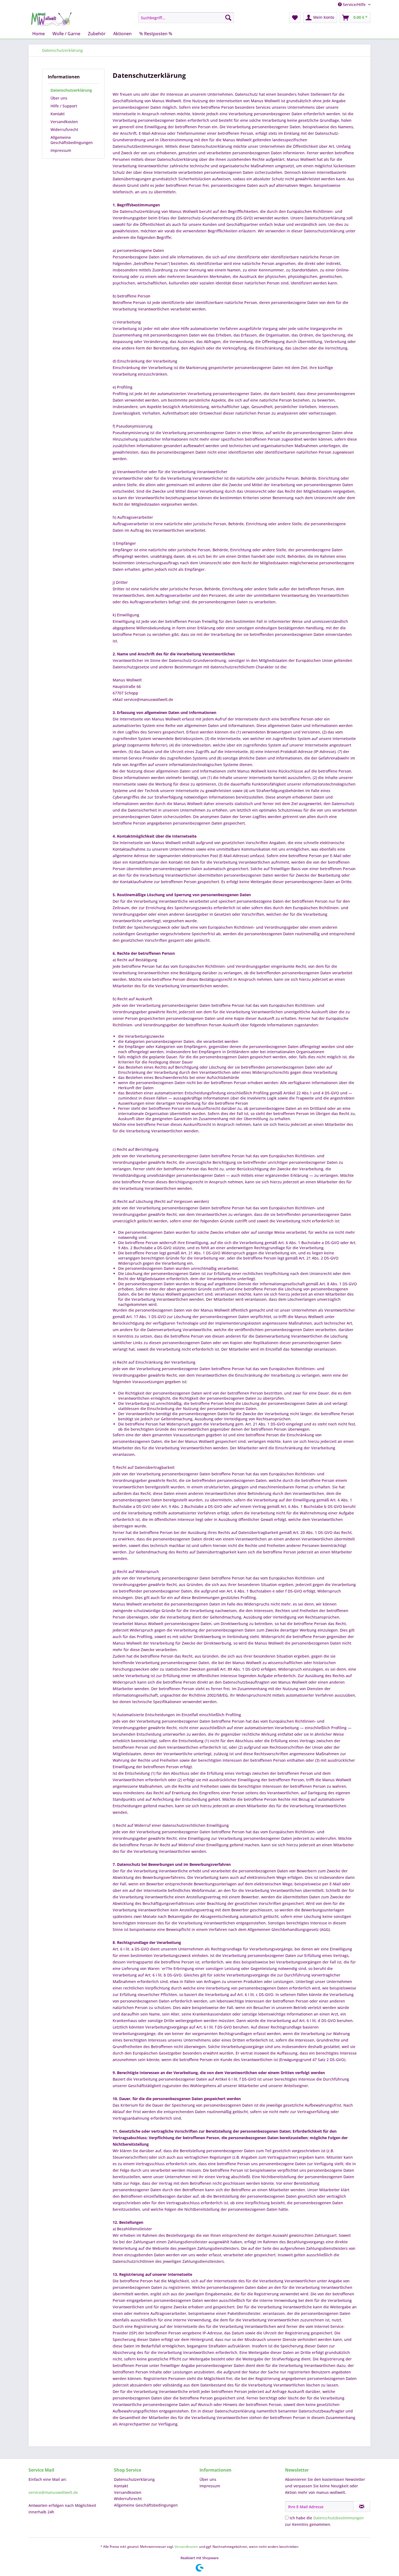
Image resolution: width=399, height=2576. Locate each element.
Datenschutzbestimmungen (338, 2518)
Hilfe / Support (64, 106)
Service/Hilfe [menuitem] (354, 4)
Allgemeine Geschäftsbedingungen (72, 140)
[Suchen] (228, 18)
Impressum (61, 150)
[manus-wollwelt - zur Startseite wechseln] (51, 19)
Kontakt (58, 114)
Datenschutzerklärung (71, 90)
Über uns (59, 98)
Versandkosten (64, 122)
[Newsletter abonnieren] (362, 2507)
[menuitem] (186, 18)
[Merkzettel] (295, 18)
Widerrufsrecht (64, 129)
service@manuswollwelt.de (53, 2492)
